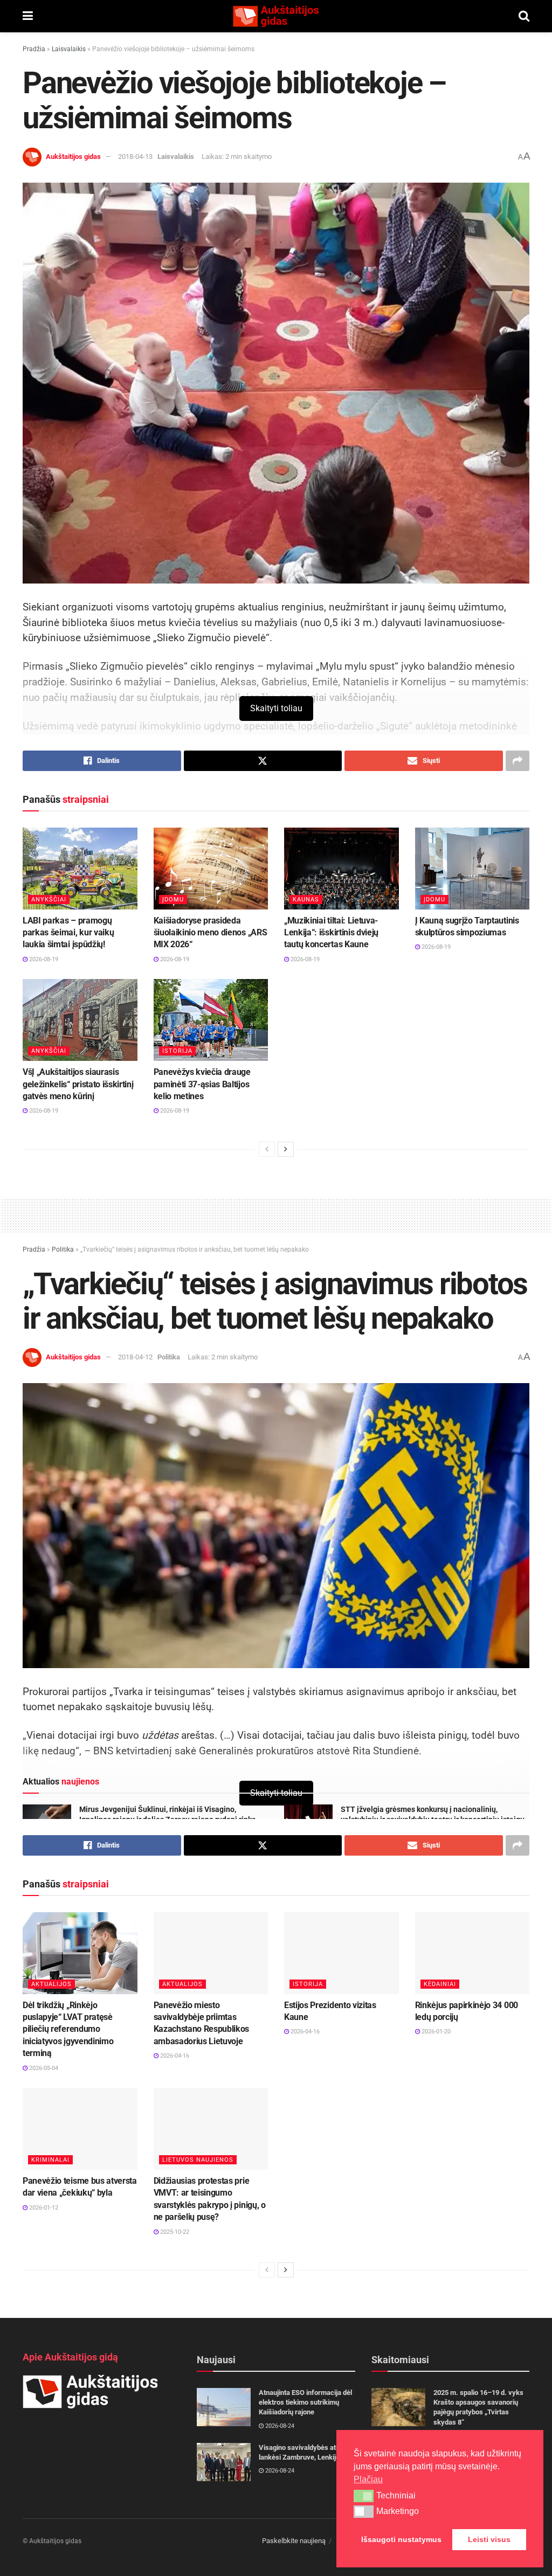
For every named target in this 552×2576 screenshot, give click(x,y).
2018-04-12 (135, 1357)
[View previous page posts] (267, 1149)
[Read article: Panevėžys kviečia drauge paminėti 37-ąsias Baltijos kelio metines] (211, 1020)
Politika (63, 1249)
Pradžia (34, 49)
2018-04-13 (135, 157)
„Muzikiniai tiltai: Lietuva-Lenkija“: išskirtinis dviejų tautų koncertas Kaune (331, 933)
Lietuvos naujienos (198, 2160)
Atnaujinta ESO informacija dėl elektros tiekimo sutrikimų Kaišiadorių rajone (305, 2402)
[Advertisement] (276, 1213)
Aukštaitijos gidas (73, 157)
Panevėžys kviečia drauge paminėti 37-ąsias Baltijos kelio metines (202, 1084)
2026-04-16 (174, 2056)
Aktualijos (51, 1984)
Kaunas (306, 900)
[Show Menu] (28, 16)
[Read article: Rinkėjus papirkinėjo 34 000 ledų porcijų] (472, 1953)
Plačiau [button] (368, 2479)
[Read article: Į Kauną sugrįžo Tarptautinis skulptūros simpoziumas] (472, 869)
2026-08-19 (43, 959)
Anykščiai (49, 900)
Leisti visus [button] (489, 2539)
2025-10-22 (174, 2232)
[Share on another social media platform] (517, 761)
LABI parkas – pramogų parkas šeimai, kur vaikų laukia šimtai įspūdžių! (68, 933)
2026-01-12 (43, 2208)
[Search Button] (524, 16)
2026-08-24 (279, 2426)
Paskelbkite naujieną (294, 2541)
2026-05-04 (43, 2068)
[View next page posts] (286, 1149)
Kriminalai (50, 2160)
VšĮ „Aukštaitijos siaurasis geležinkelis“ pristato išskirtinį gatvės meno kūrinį (78, 1084)
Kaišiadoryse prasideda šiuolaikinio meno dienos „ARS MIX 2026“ (211, 933)
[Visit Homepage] (275, 16)
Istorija (177, 1051)
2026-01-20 (435, 2032)
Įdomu (173, 900)
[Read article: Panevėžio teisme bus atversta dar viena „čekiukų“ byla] (80, 2129)
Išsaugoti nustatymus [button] (401, 2539)
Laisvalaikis (69, 49)
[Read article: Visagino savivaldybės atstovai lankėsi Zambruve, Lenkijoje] (224, 2462)
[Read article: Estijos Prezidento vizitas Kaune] (341, 1953)
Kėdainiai (440, 1984)
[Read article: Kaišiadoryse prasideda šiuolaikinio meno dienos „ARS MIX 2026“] (211, 869)
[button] (364, 2496)
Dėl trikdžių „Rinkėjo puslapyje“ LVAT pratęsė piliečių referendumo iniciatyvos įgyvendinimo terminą (68, 2029)
